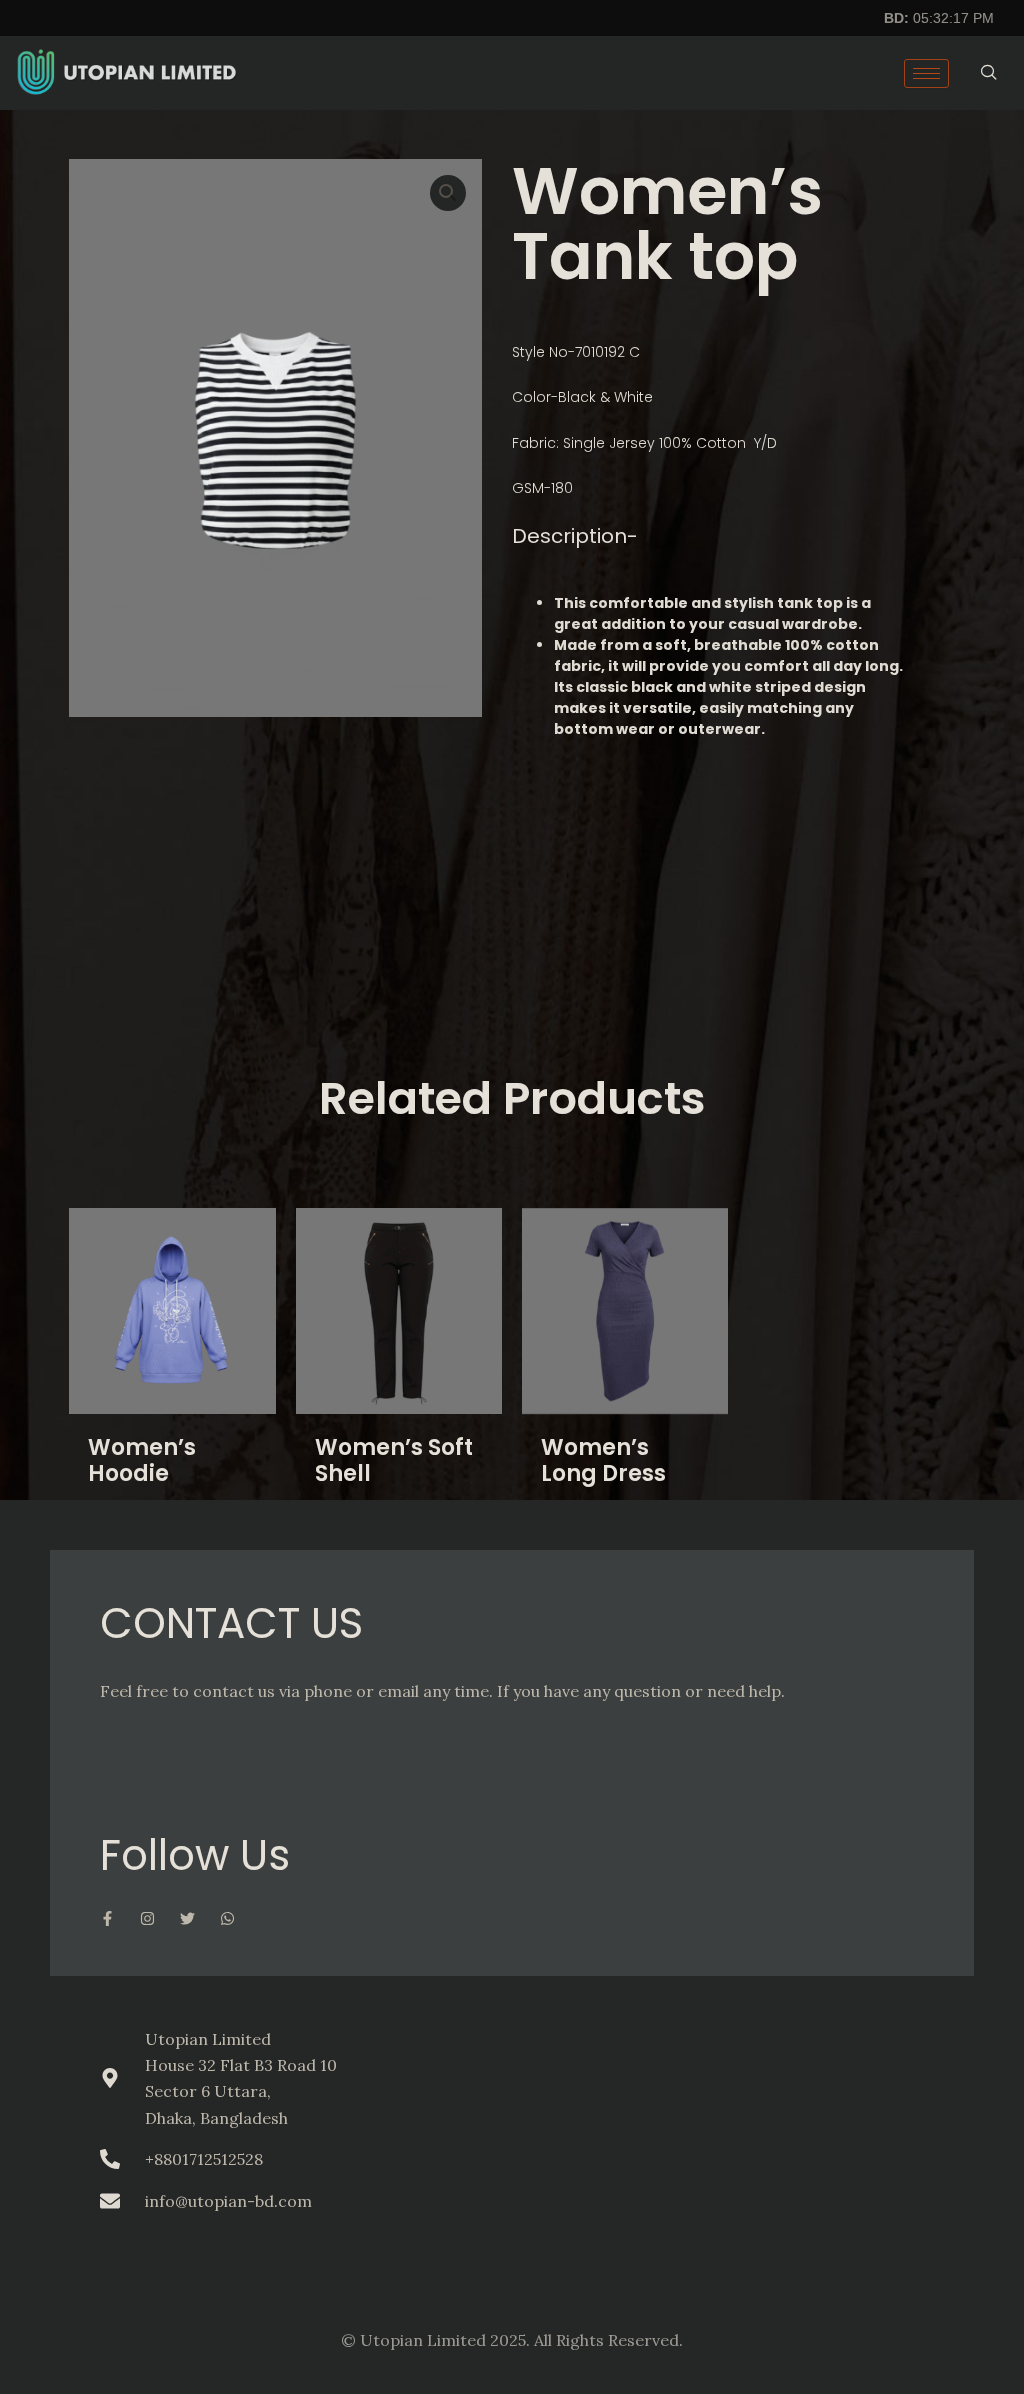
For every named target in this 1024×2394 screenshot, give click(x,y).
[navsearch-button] (989, 73)
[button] (448, 193)
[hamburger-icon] (926, 73)
